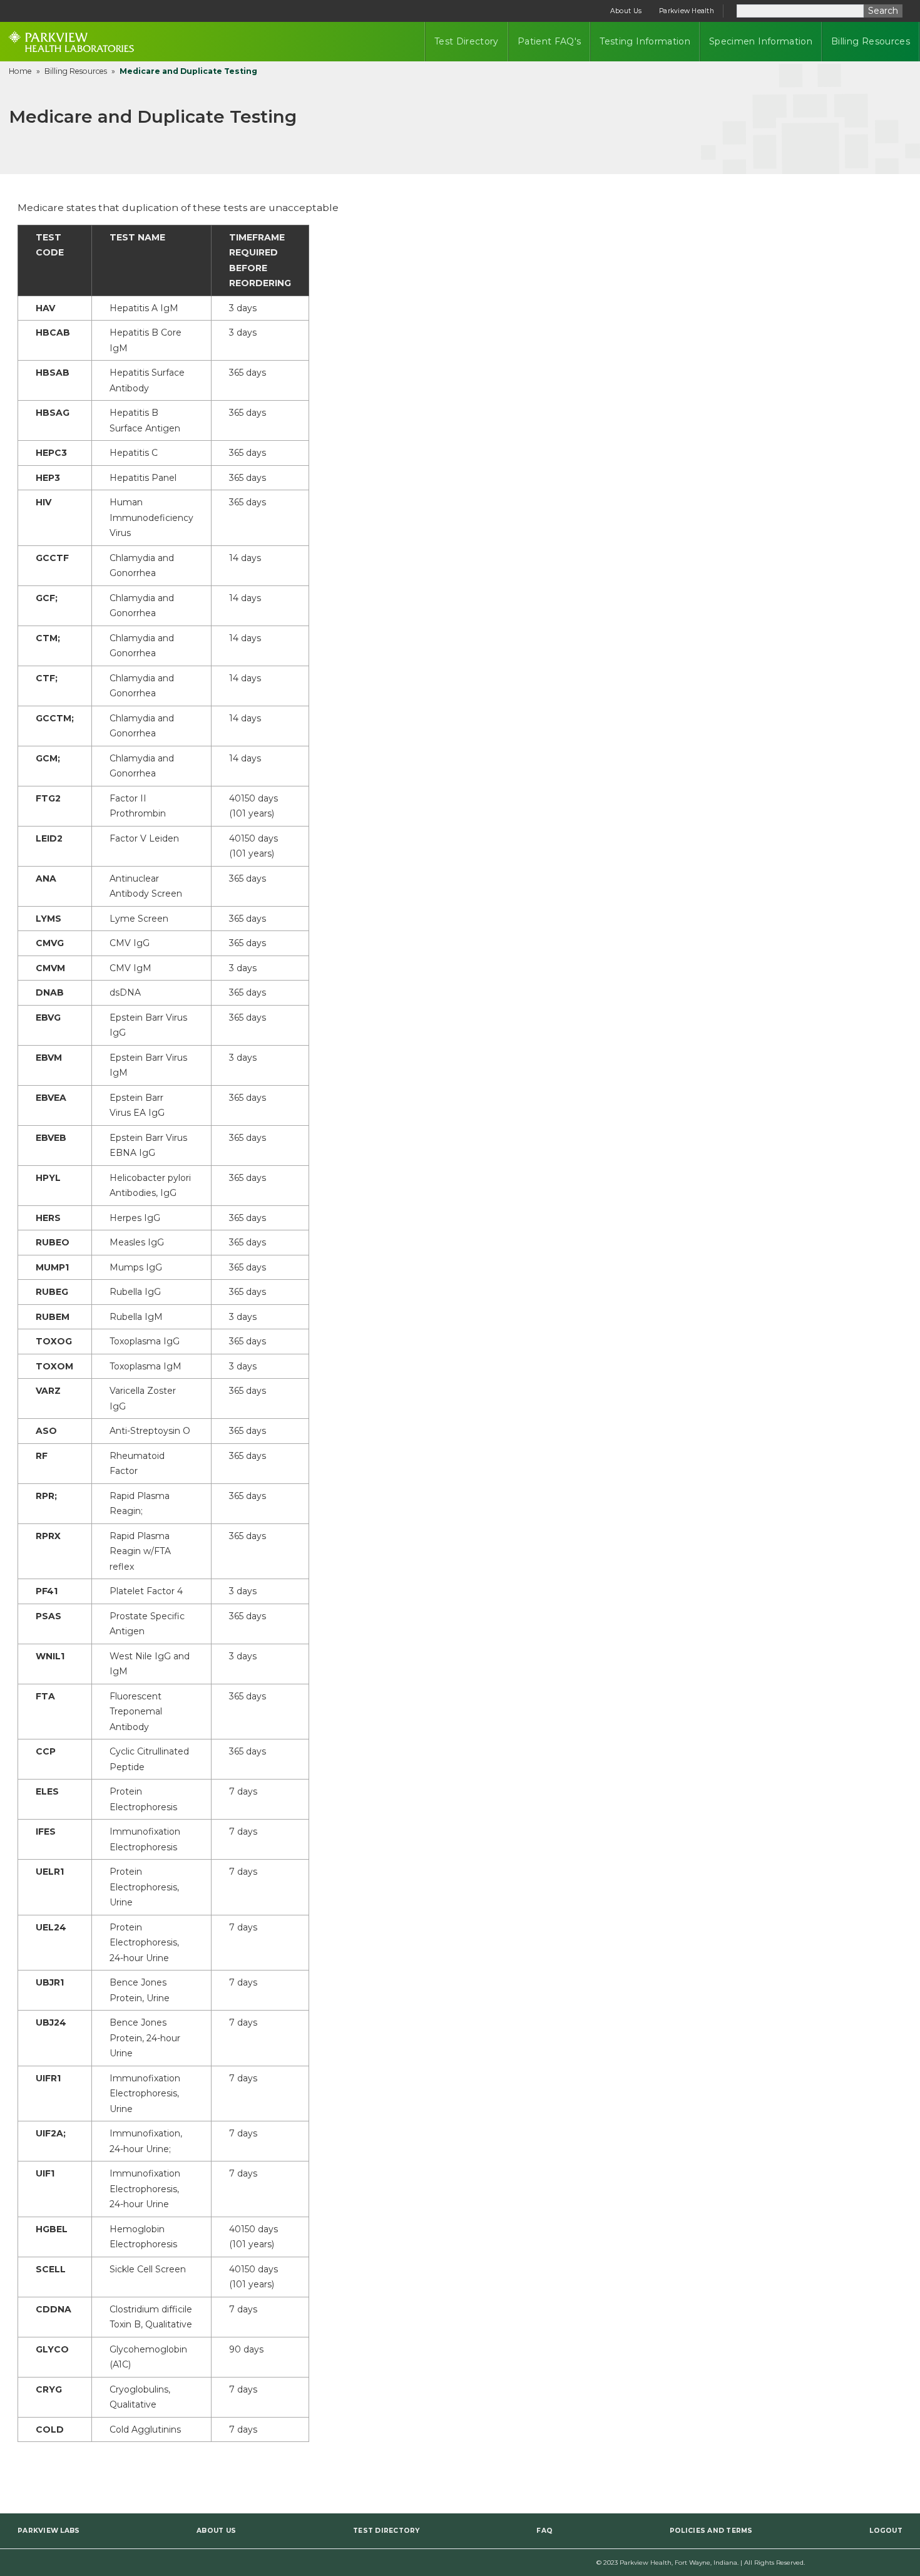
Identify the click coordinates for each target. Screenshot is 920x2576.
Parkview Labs (49, 2531)
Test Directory (467, 41)
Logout (886, 2531)
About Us (626, 11)
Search (883, 11)
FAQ (544, 2531)
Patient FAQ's (549, 41)
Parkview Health (687, 11)
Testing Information (645, 41)
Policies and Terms (711, 2531)
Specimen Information (761, 41)
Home (20, 71)
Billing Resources (871, 41)
